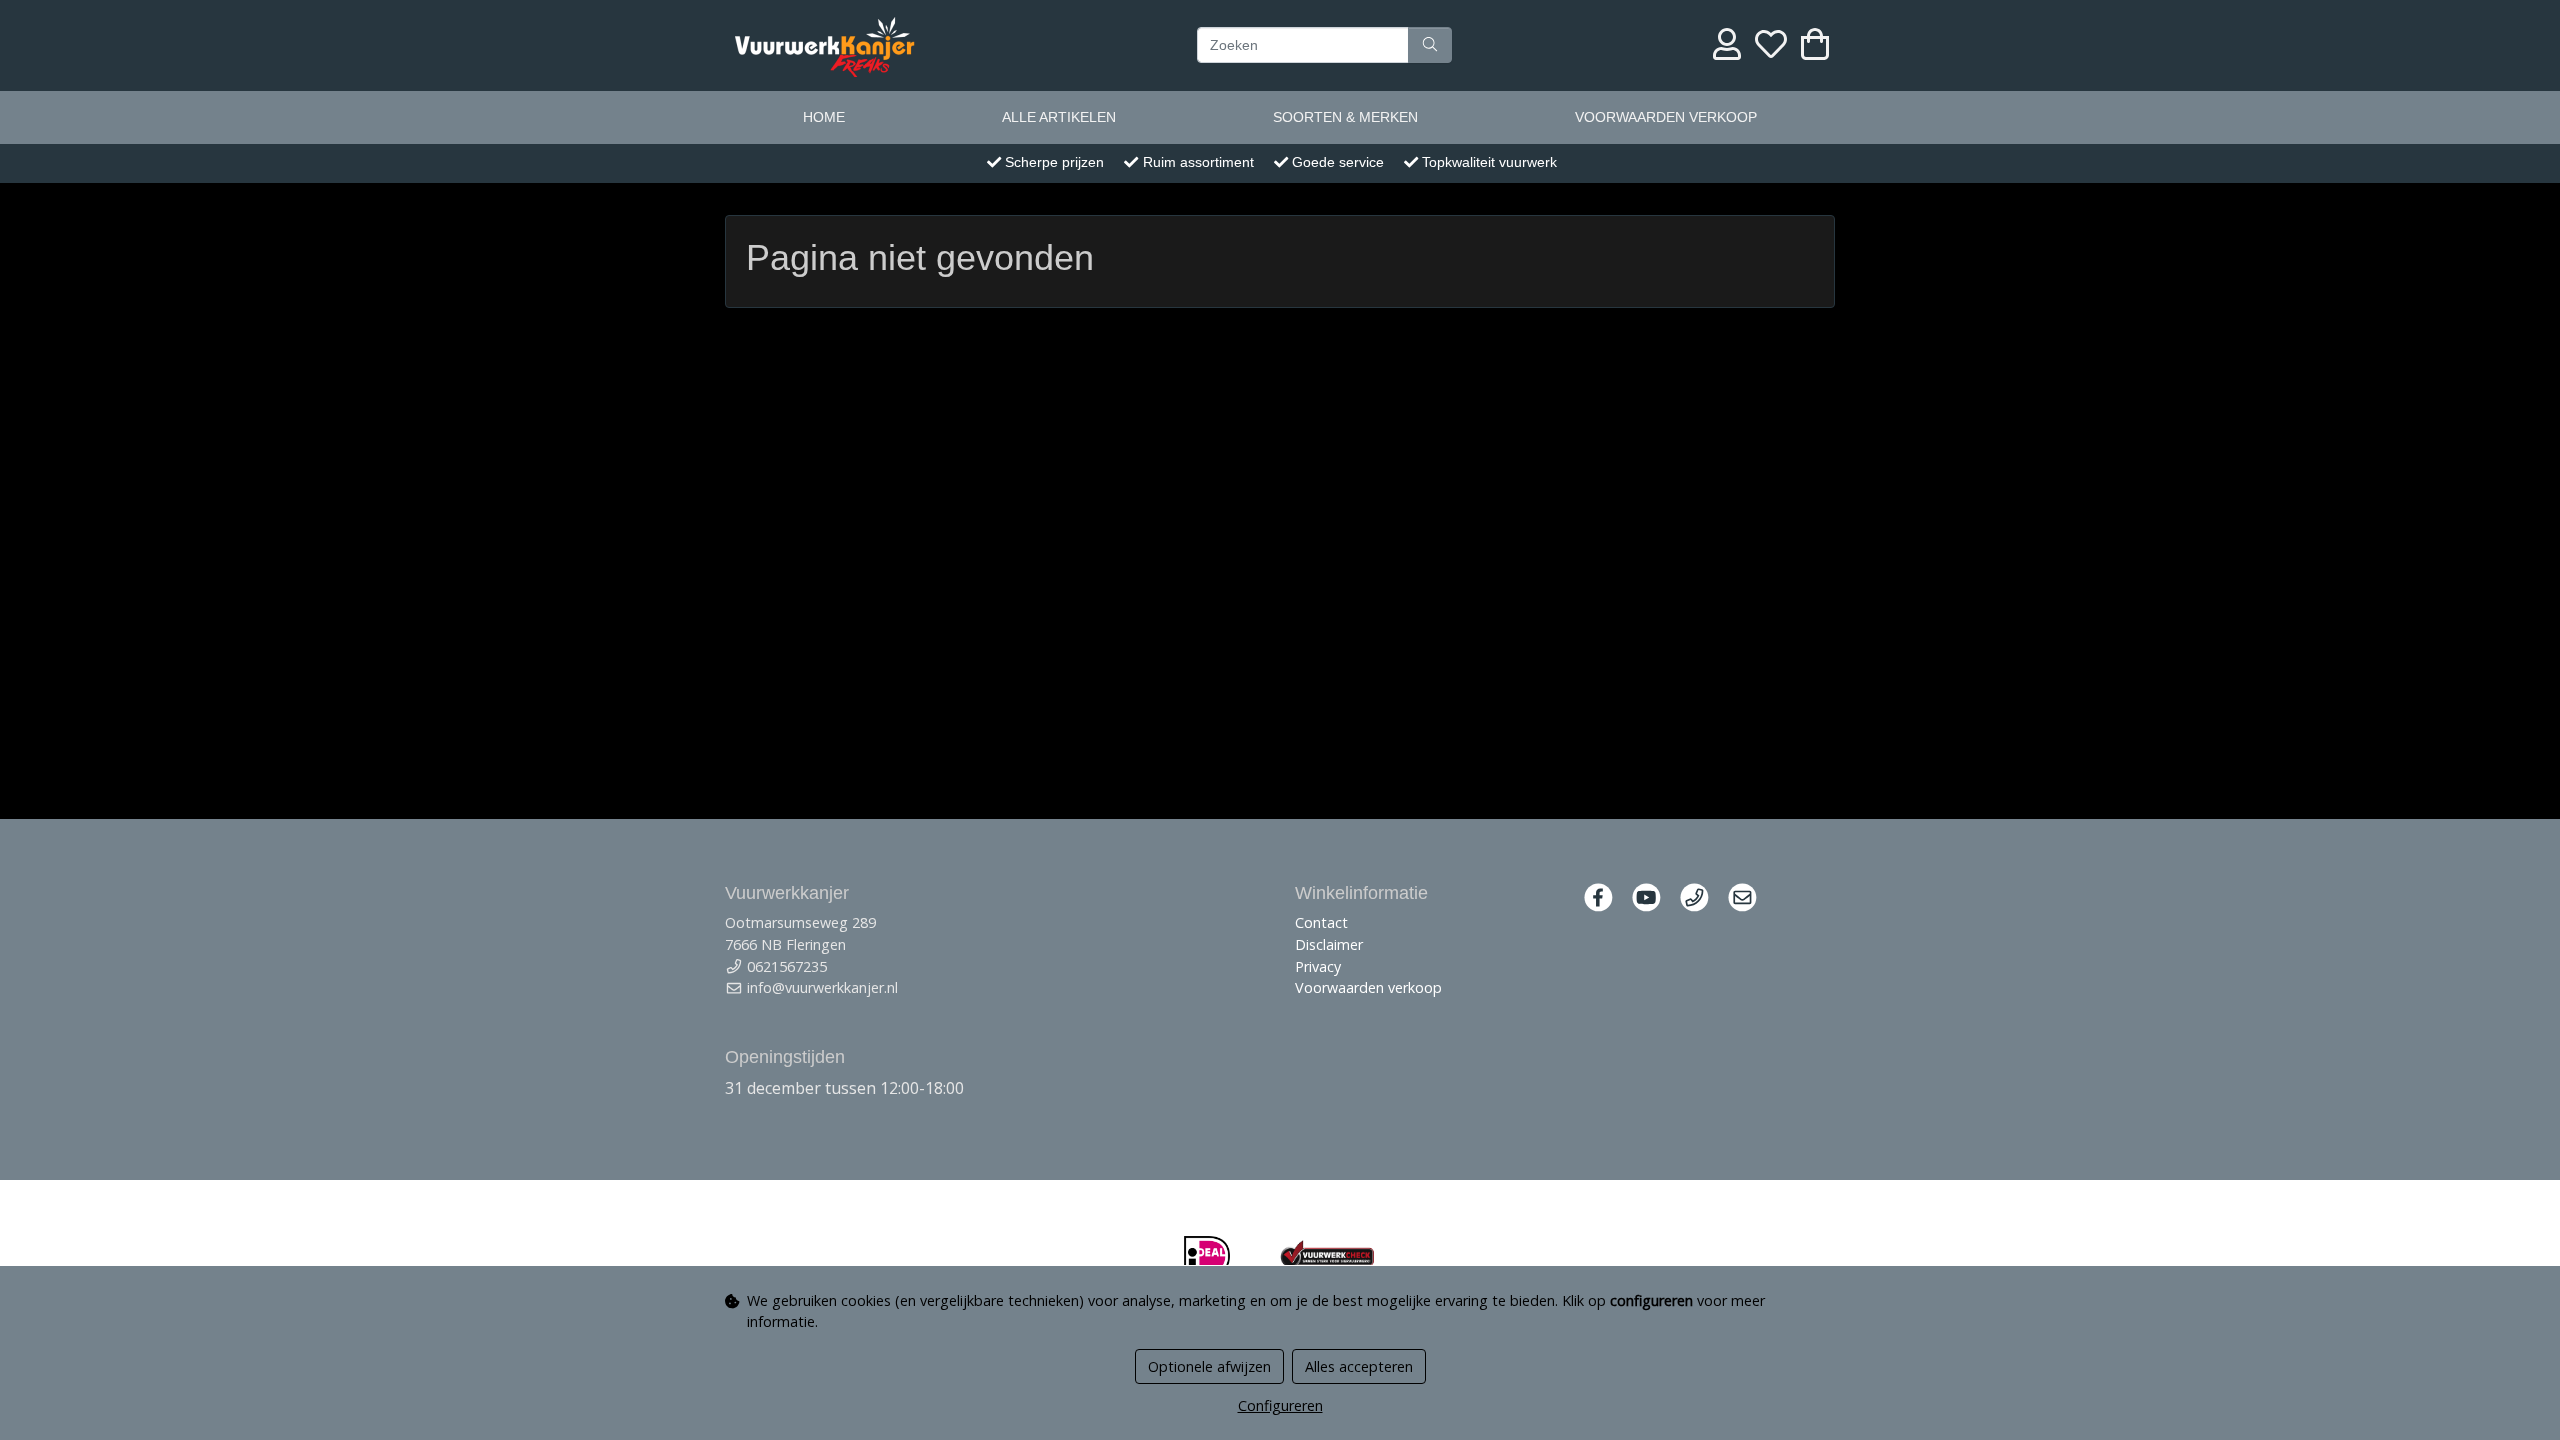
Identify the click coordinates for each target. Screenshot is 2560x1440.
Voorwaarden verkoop (1666, 117)
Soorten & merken (1345, 117)
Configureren (1280, 1405)
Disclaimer (1329, 944)
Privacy (1318, 966)
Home (824, 117)
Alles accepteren (1359, 1366)
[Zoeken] (1430, 45)
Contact (1321, 922)
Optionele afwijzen (1209, 1366)
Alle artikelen (1059, 117)
